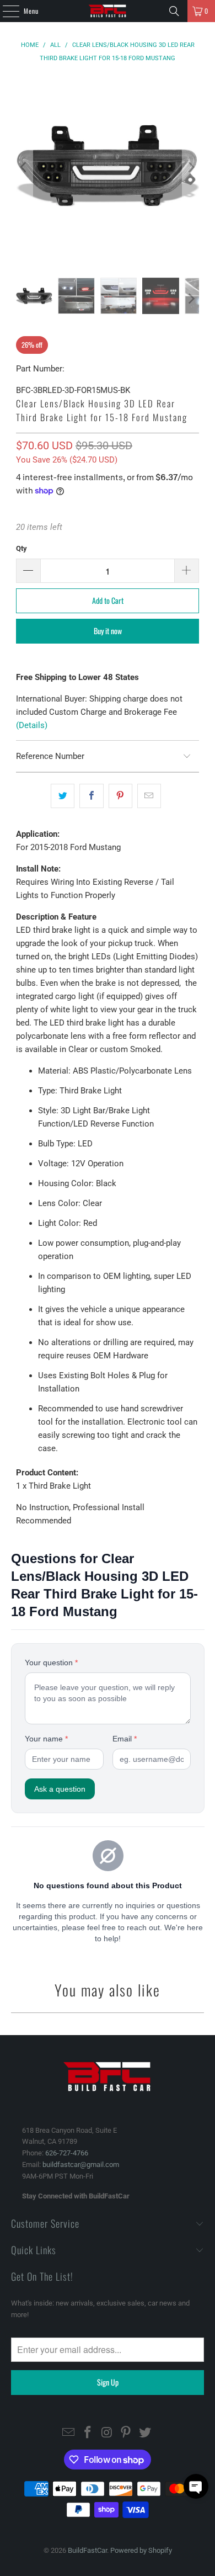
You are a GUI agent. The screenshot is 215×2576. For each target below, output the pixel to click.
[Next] (191, 168)
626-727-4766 (67, 2153)
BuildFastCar (87, 2550)
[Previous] (24, 168)
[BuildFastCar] (108, 11)
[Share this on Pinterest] (120, 796)
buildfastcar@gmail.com (81, 2165)
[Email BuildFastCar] (69, 2433)
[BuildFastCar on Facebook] (88, 2433)
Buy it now (108, 631)
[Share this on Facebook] (91, 796)
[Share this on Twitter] (63, 796)
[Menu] (5, 11)
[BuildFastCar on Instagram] (107, 2433)
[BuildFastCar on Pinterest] (126, 2433)
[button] (196, 2486)
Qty (21, 548)
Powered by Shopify (141, 2550)
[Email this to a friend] (149, 796)
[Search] (174, 11)
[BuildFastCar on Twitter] (146, 2433)
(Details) (32, 725)
